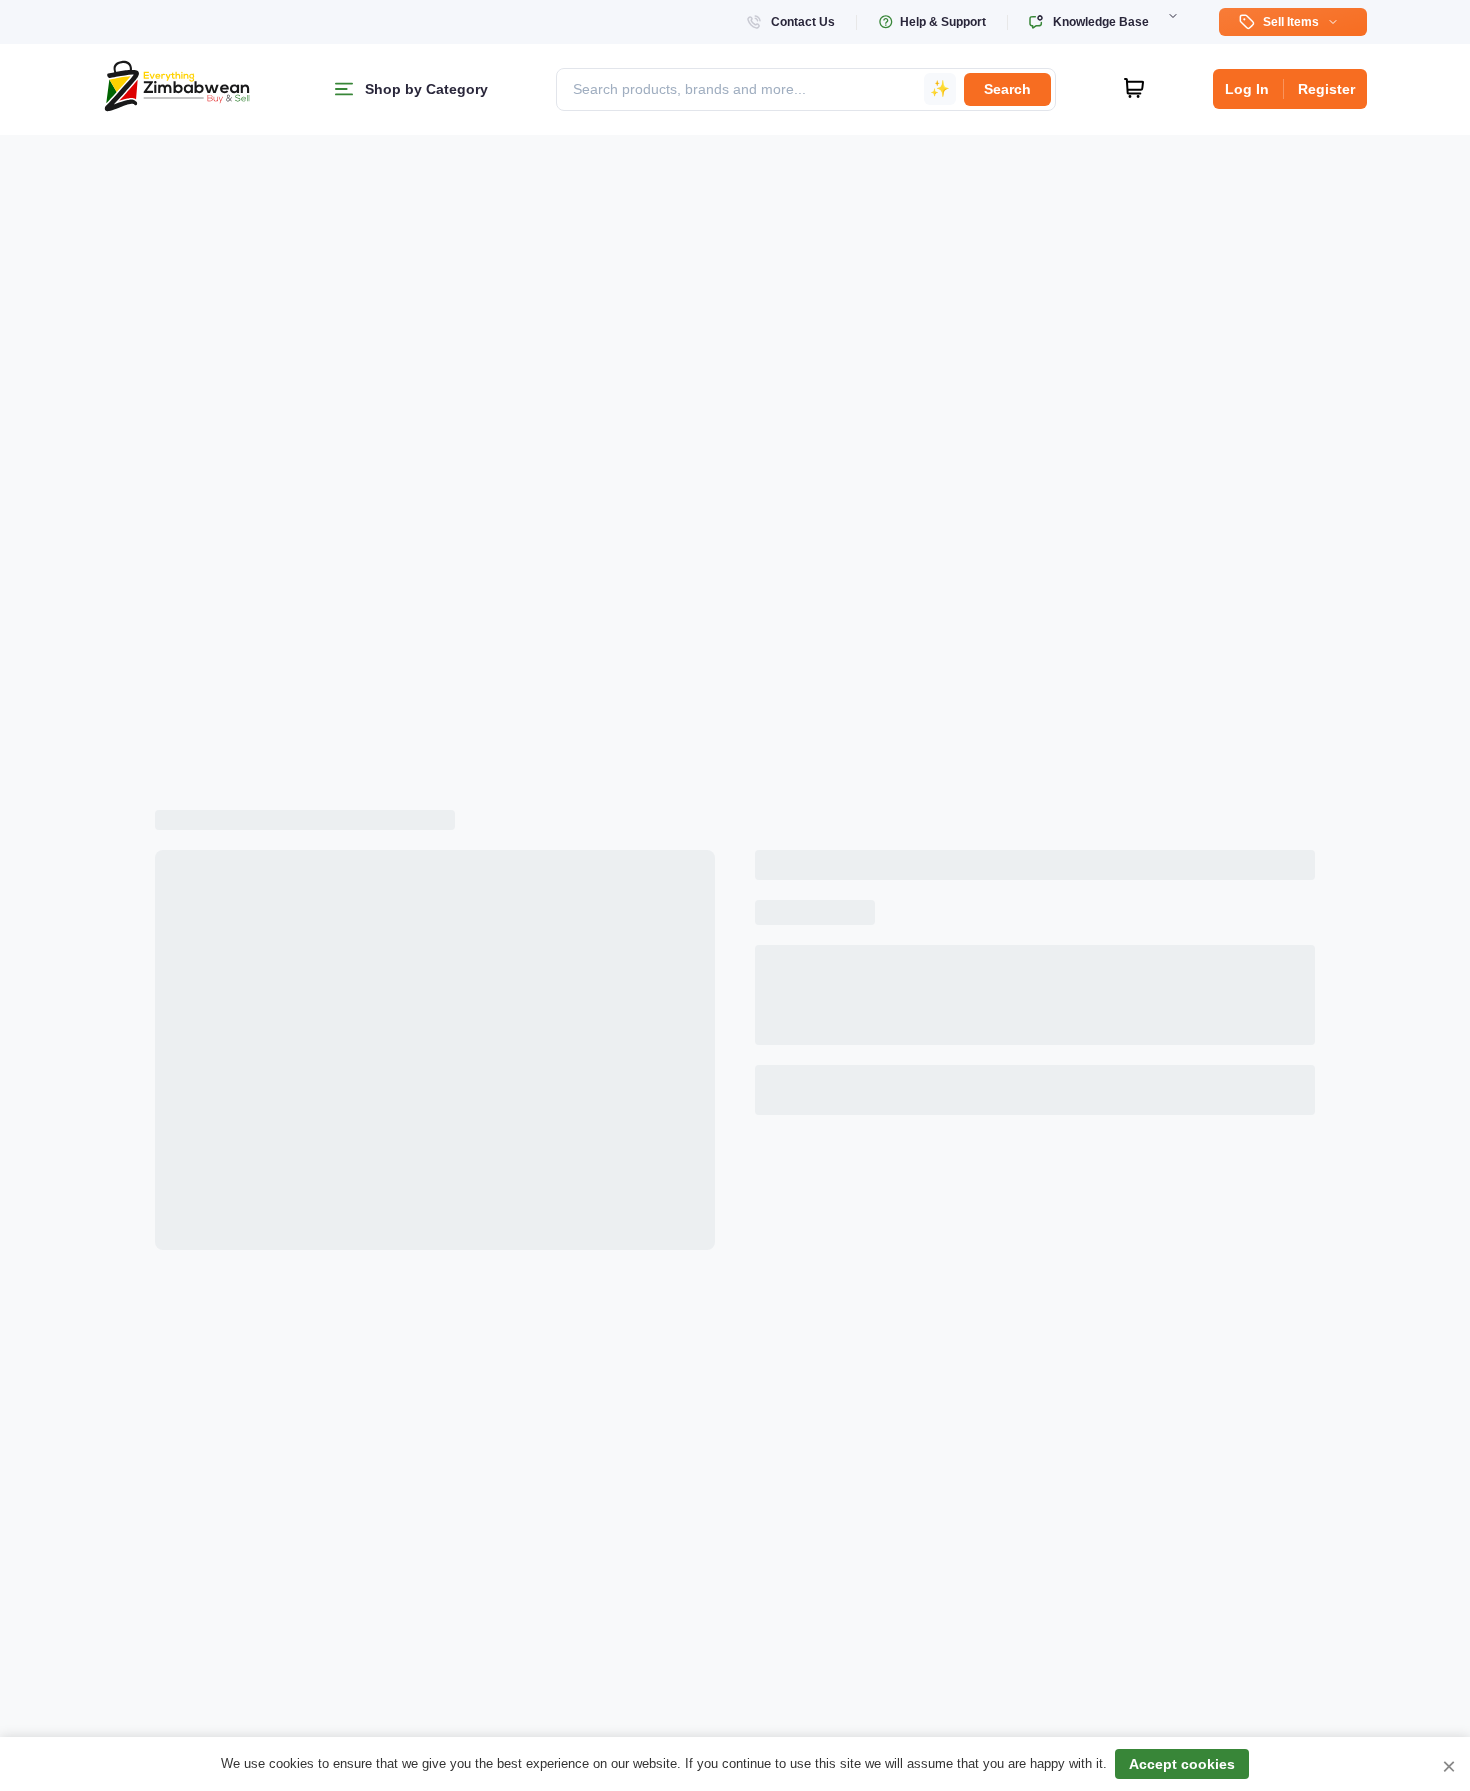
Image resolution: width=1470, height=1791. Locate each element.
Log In (1247, 89)
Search (1007, 89)
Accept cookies (1182, 1764)
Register (1326, 89)
